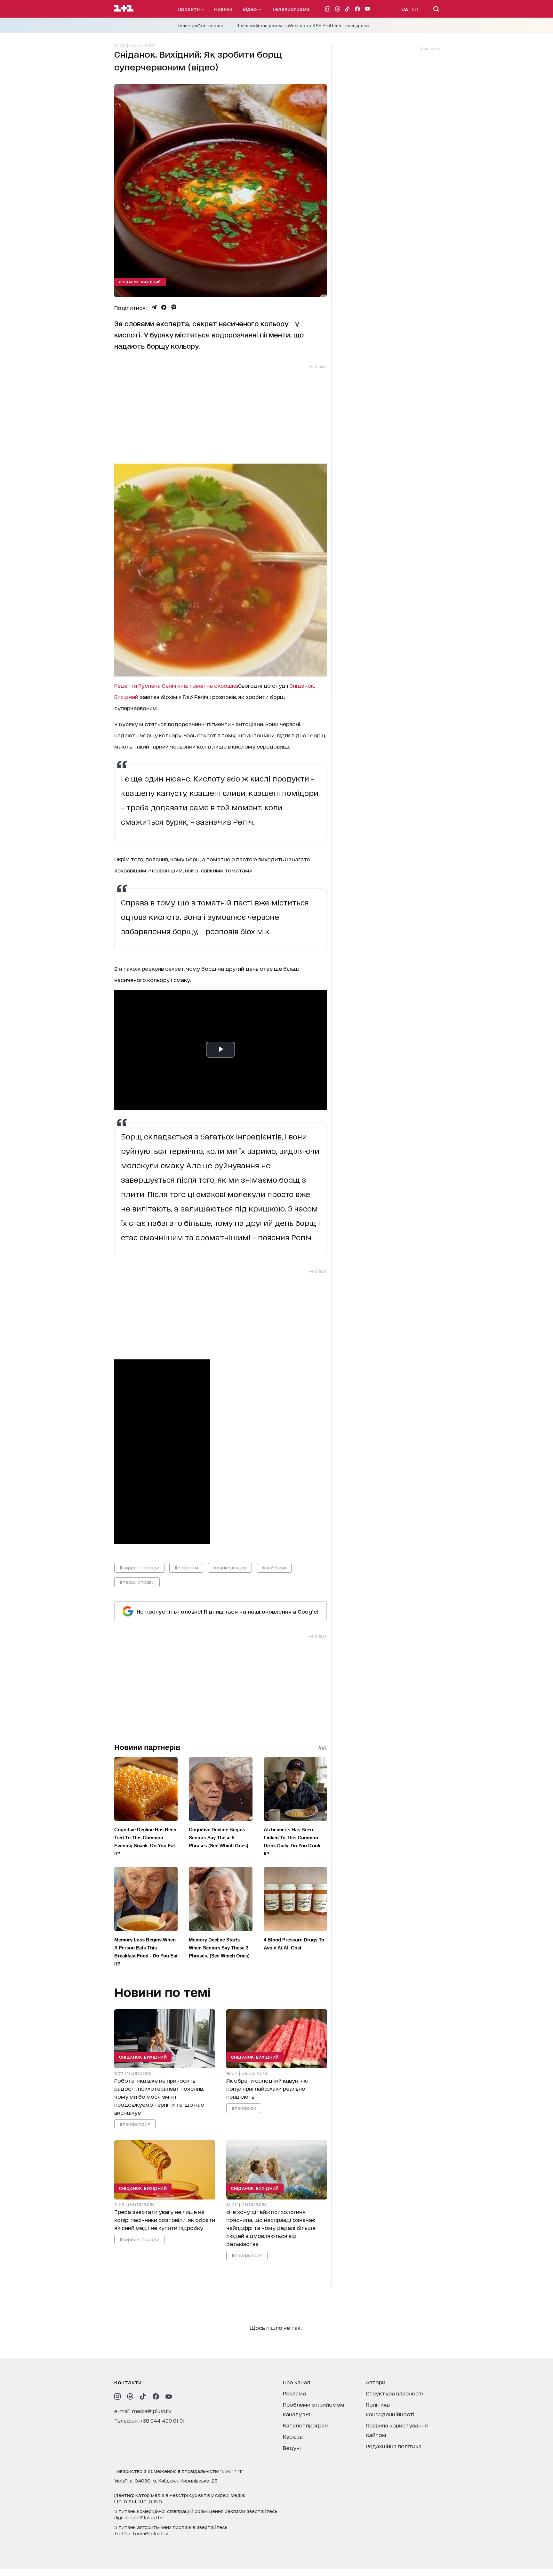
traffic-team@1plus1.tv (141, 2533)
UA (405, 9)
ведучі (292, 2447)
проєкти (189, 9)
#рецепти (186, 1567)
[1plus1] (124, 9)
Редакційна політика (394, 2446)
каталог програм (306, 2425)
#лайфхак (274, 1567)
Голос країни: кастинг (201, 26)
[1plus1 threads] (130, 2396)
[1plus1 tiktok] (143, 2396)
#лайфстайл (135, 2124)
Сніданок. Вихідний (140, 282)
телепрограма (291, 9)
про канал (297, 2382)
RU (415, 9)
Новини (223, 9)
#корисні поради (139, 1567)
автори (376, 2382)
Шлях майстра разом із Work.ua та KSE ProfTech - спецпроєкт (303, 26)
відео (250, 9)
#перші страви (137, 1582)
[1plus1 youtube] (169, 2396)
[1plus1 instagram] (117, 2396)
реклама (294, 2393)
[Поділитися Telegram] (154, 307)
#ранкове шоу (230, 1567)
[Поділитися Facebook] (164, 307)
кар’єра (293, 2436)
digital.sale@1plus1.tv (139, 2517)
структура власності (394, 2393)
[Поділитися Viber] (174, 307)
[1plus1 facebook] (156, 2396)
